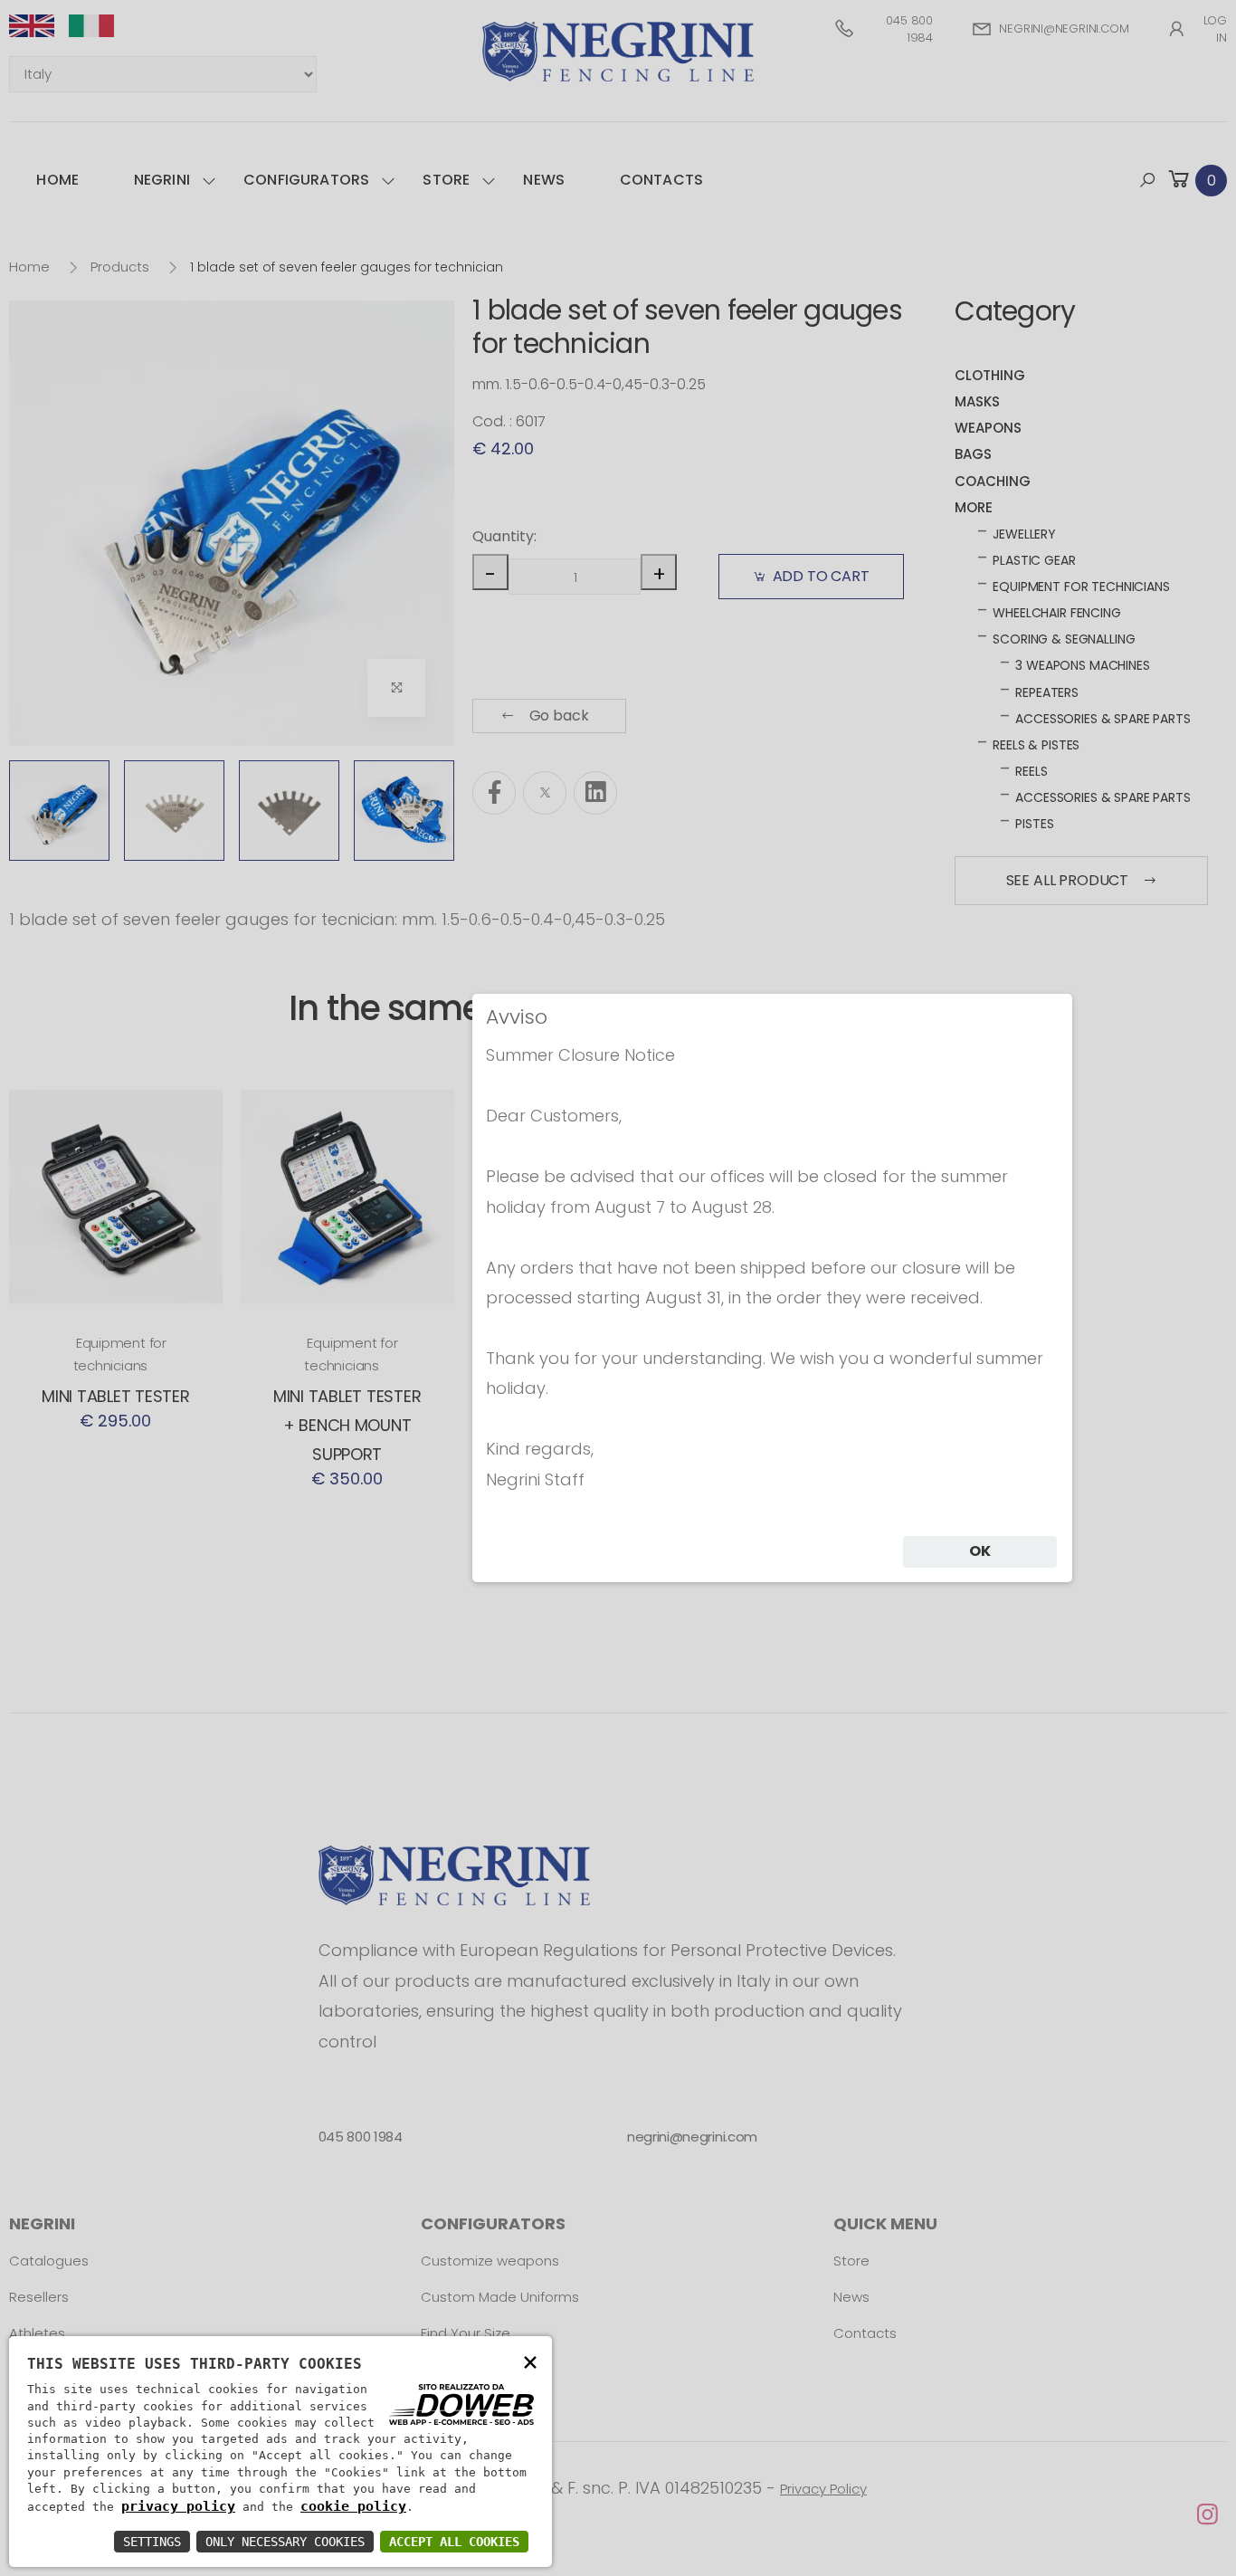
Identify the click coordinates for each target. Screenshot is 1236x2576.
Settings (152, 2542)
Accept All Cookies (454, 2542)
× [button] (530, 2361)
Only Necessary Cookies (285, 2542)
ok (980, 1551)
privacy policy (178, 2506)
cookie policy (353, 2506)
